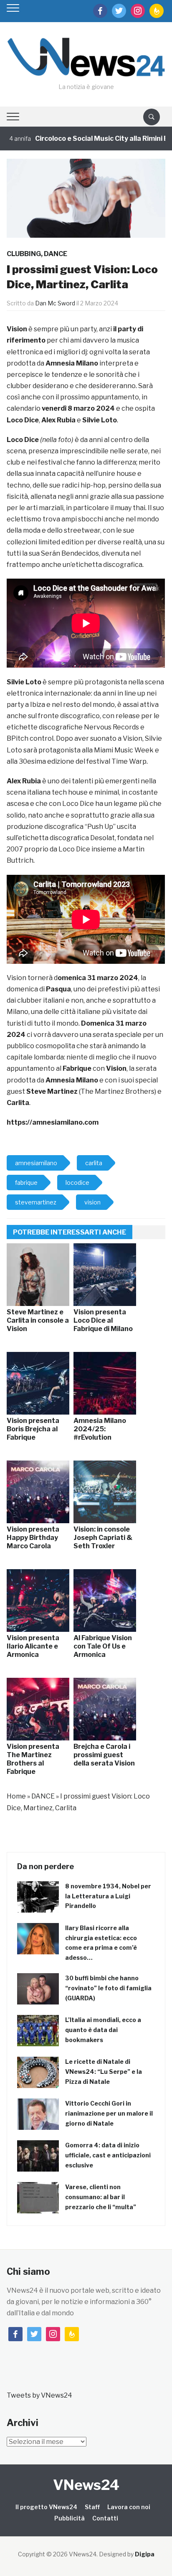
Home (16, 1796)
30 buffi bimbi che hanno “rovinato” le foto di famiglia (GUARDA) (108, 1988)
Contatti (105, 2518)
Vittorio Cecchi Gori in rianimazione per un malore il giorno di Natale (109, 2113)
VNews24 (86, 2485)
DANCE (56, 254)
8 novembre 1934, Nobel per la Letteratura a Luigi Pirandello (108, 1896)
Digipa (145, 2554)
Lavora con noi (129, 2507)
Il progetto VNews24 (46, 2507)
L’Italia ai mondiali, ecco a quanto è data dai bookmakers (103, 2030)
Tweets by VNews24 (39, 2395)
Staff (92, 2507)
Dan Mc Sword (55, 303)
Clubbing (24, 254)
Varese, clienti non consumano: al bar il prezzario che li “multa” (101, 2197)
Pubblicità (70, 2518)
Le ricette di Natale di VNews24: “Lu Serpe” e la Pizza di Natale (104, 2072)
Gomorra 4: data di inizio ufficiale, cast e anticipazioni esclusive (108, 2155)
